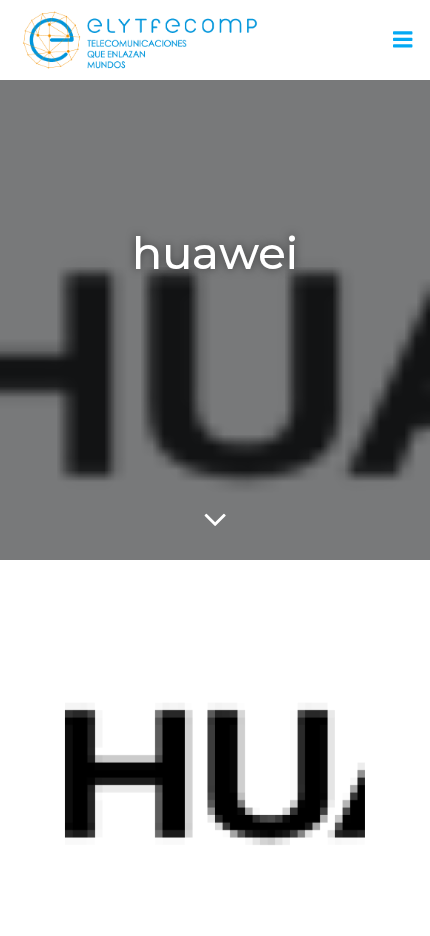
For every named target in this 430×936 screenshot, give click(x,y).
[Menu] (403, 40)
